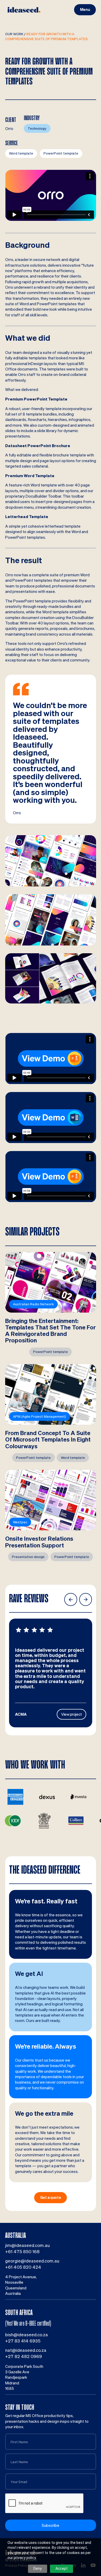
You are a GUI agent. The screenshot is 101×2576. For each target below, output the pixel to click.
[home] (24, 10)
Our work (14, 34)
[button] (85, 10)
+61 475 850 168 (22, 2251)
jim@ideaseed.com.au (27, 2245)
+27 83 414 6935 (23, 2341)
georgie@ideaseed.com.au (32, 2261)
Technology (37, 128)
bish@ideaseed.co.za (27, 2335)
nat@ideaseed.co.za (26, 2350)
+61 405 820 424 (23, 2267)
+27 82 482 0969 (24, 2356)
